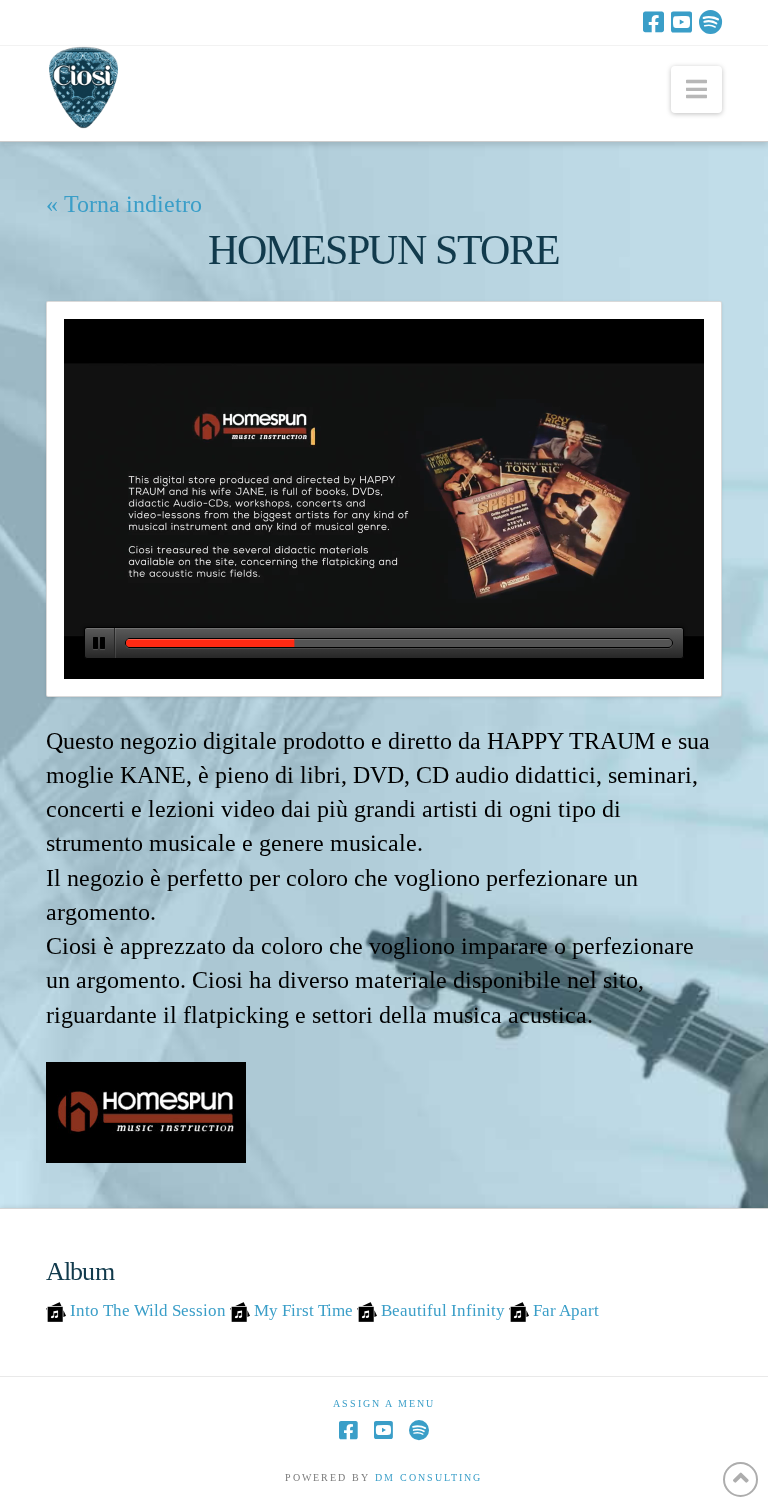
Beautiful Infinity (443, 1310)
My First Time (303, 1310)
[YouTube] (681, 22)
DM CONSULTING (428, 1477)
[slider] (399, 643)
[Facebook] (653, 22)
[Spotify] (710, 22)
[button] (696, 89)
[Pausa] (99, 643)
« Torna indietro (124, 203)
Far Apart (566, 1310)
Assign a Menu (384, 1403)
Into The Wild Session (148, 1310)
